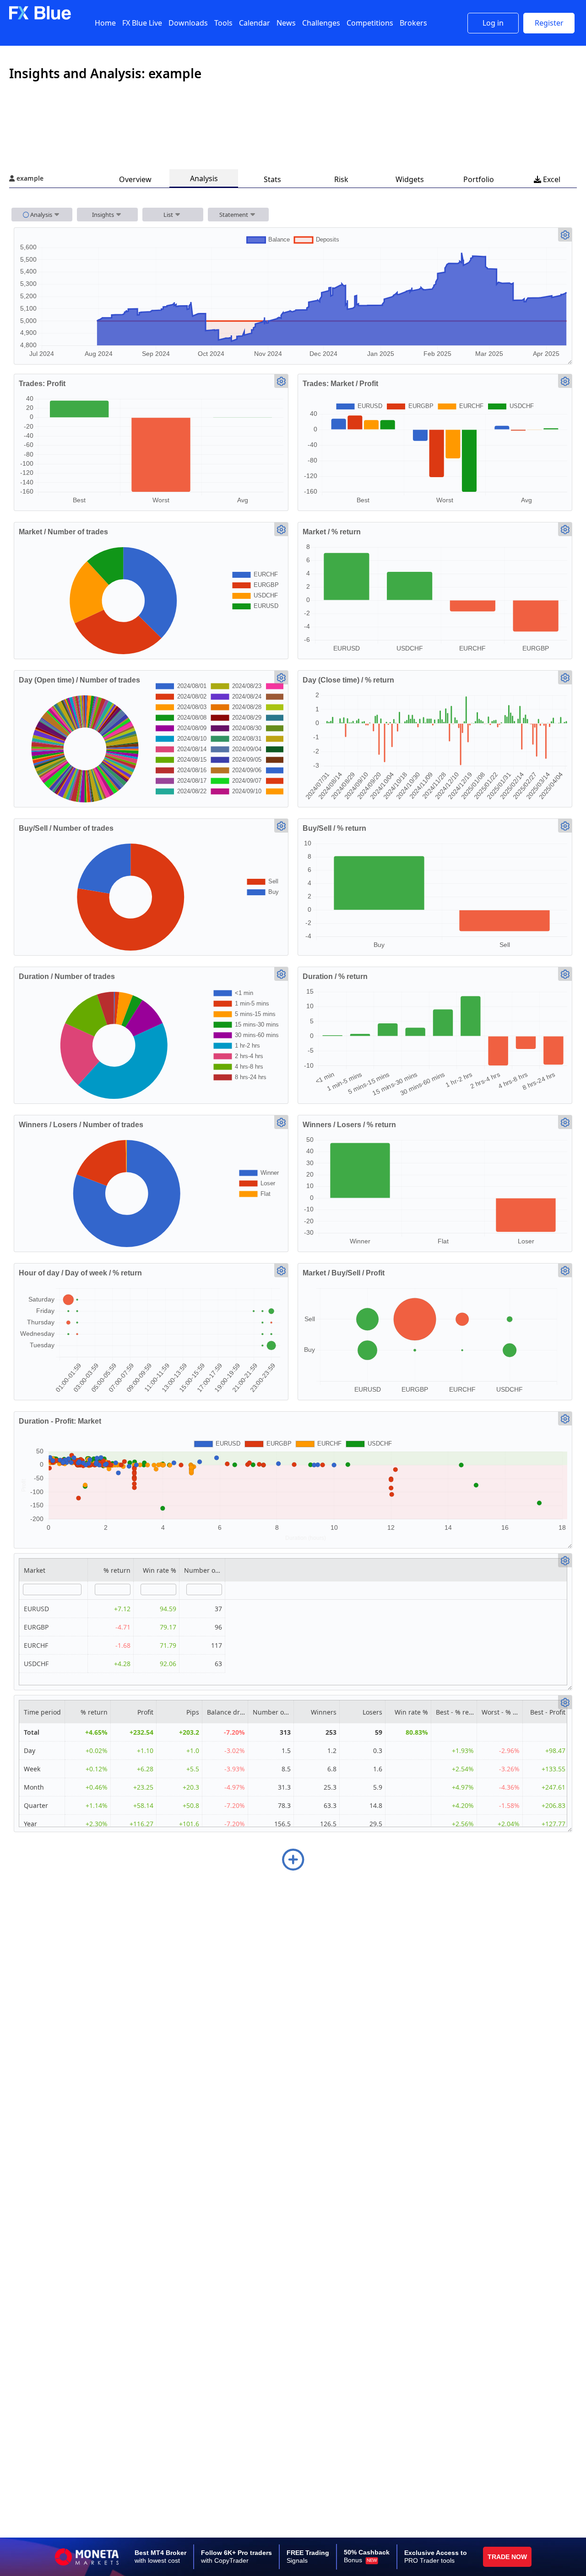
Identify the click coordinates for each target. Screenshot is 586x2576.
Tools (223, 23)
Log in (493, 23)
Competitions (370, 23)
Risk (341, 179)
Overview (135, 179)
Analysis (204, 178)
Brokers (413, 23)
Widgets (410, 179)
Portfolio (479, 179)
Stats (272, 179)
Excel (547, 179)
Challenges (321, 23)
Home (105, 23)
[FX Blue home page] (40, 18)
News (286, 23)
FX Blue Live (142, 23)
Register (549, 23)
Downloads (188, 23)
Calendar (255, 23)
